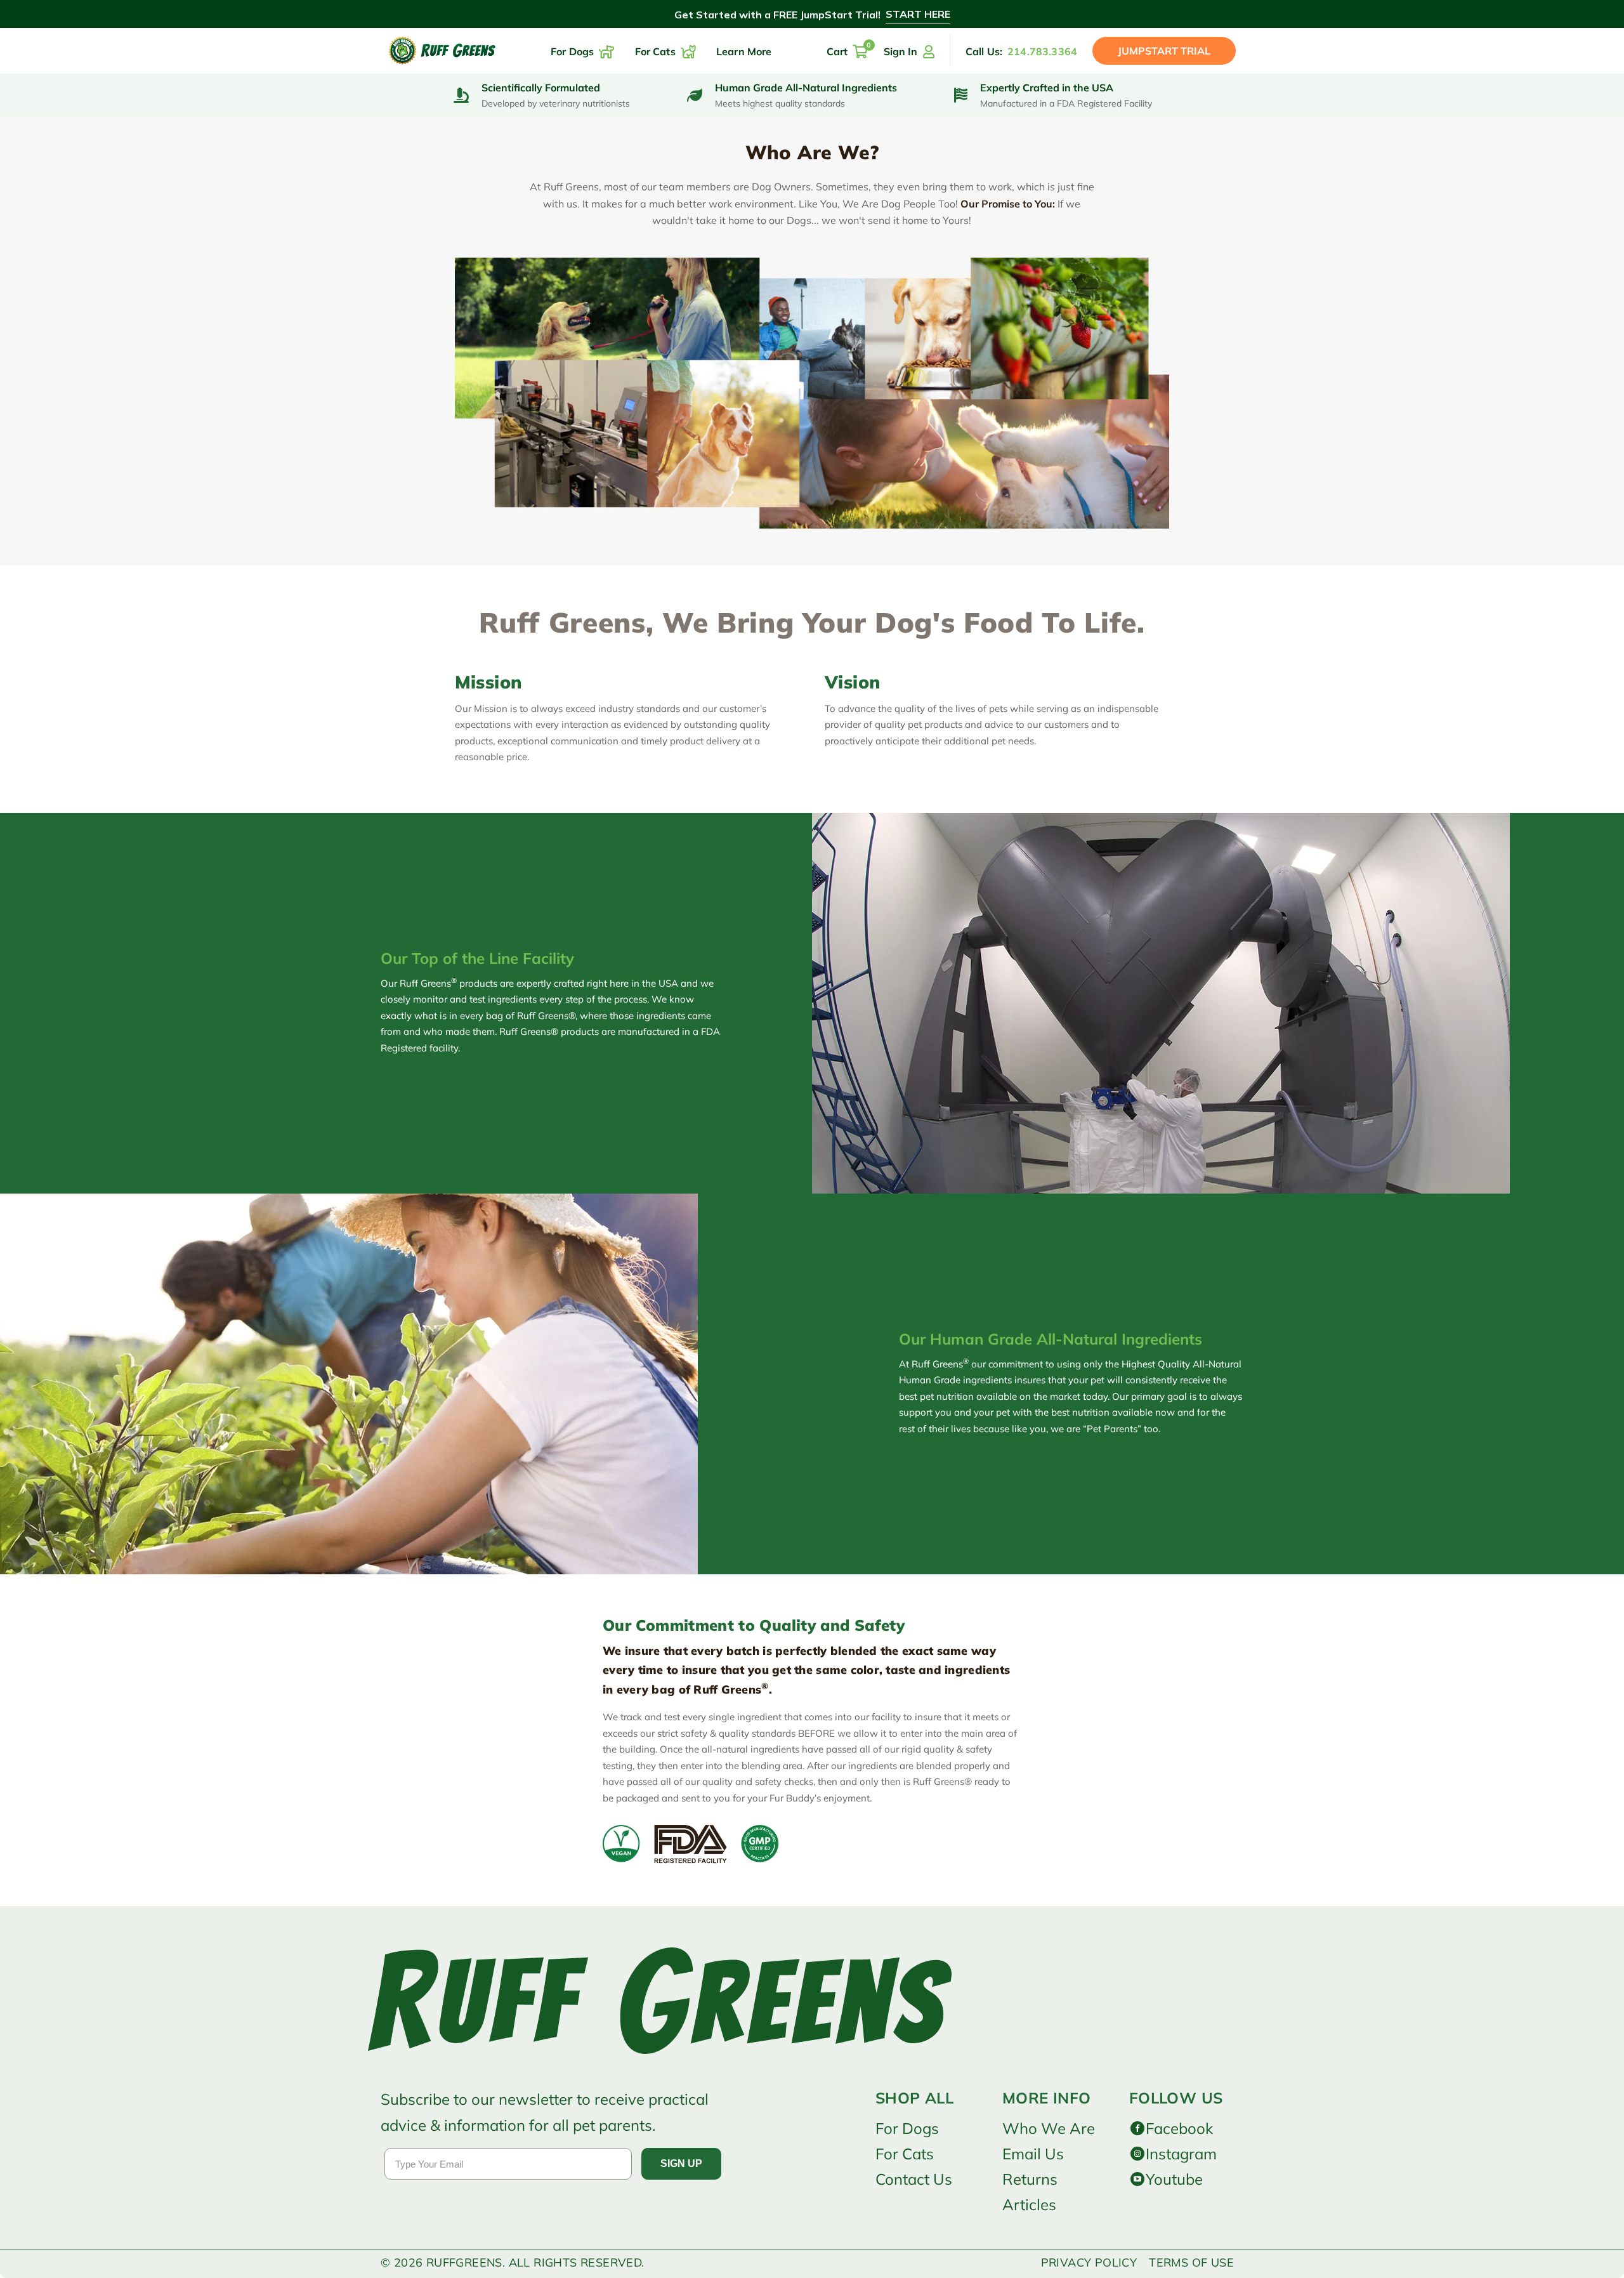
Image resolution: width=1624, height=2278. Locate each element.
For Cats (905, 2154)
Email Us (1033, 2154)
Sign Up (681, 2163)
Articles (1029, 2204)
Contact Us (914, 2179)
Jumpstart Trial (1164, 51)
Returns (1030, 2179)
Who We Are (1049, 2128)
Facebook (1179, 2128)
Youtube (1174, 2179)
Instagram (1181, 2154)
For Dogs (907, 2128)
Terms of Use (1191, 2262)
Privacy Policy (1089, 2262)
